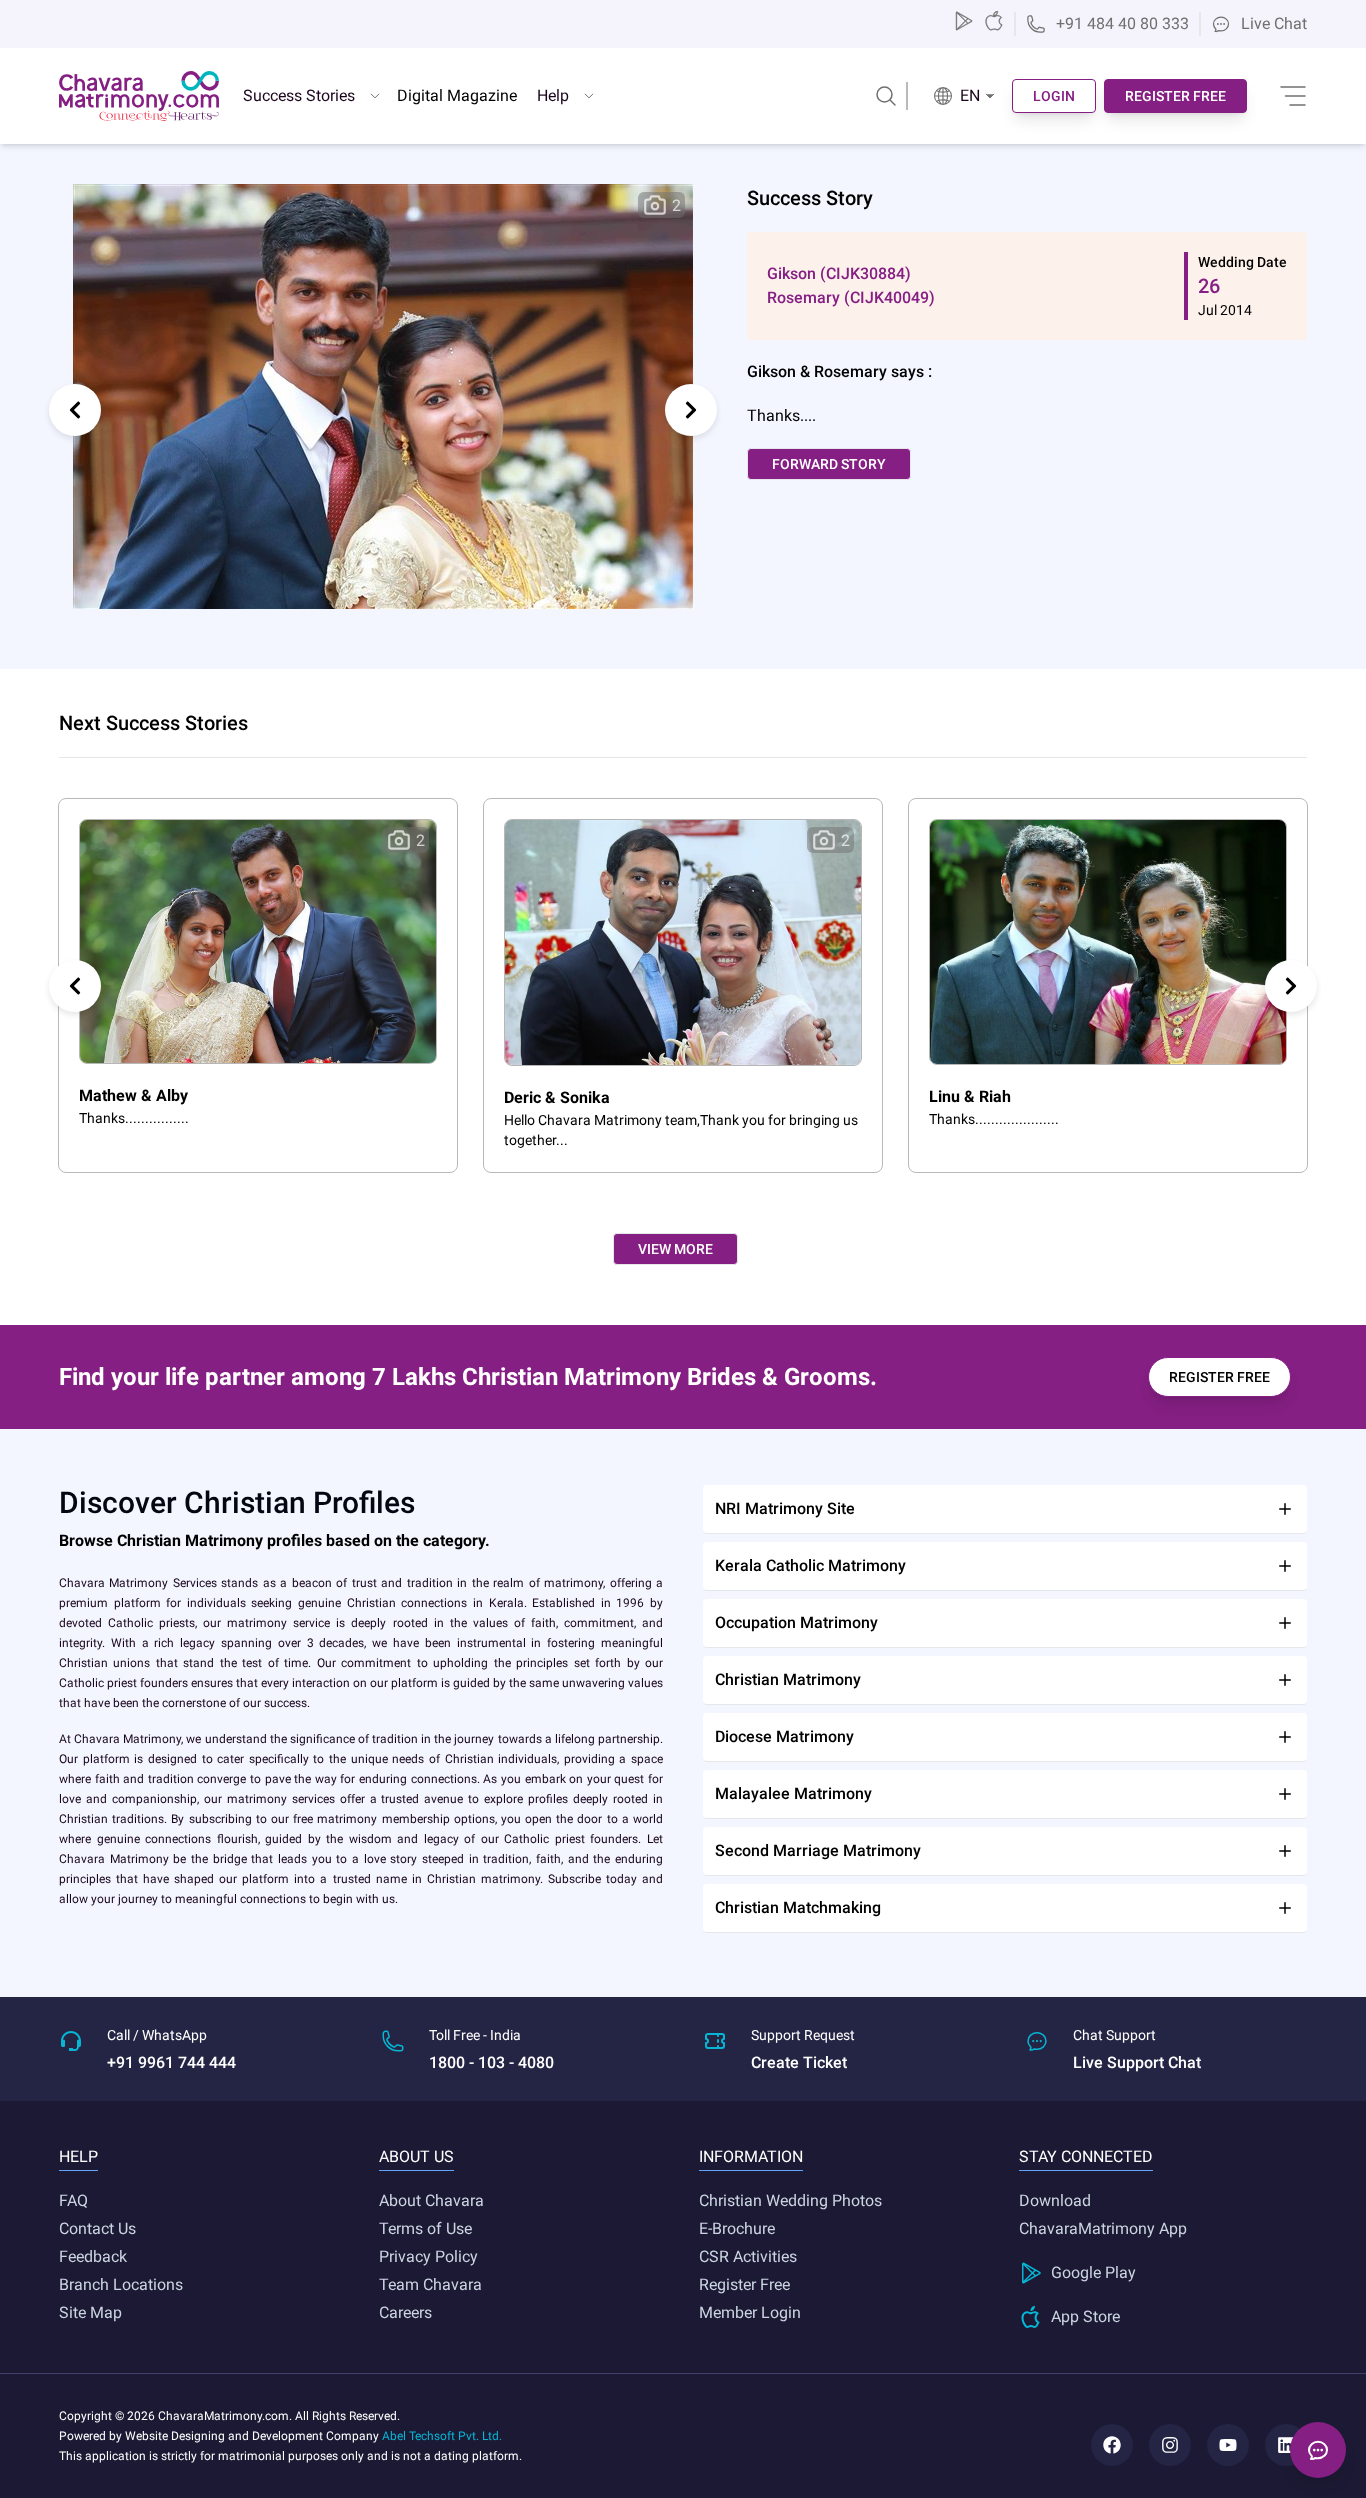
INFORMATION (751, 2156)
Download (1055, 2200)
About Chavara (431, 2200)
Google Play (1093, 2272)
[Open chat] (1318, 2450)
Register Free (744, 2284)
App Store (1085, 2316)
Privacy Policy (428, 2256)
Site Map (90, 2312)
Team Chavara (430, 2284)
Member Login (750, 2312)
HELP (78, 2156)
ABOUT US (416, 2156)
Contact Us (97, 2228)
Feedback (93, 2256)
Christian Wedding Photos (790, 2200)
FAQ (73, 2200)
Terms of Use (425, 2228)
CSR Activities (748, 2256)
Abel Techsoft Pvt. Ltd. (442, 2436)
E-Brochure (737, 2228)
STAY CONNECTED (1086, 2156)
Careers (405, 2312)
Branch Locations (121, 2284)
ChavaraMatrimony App (1103, 2228)
